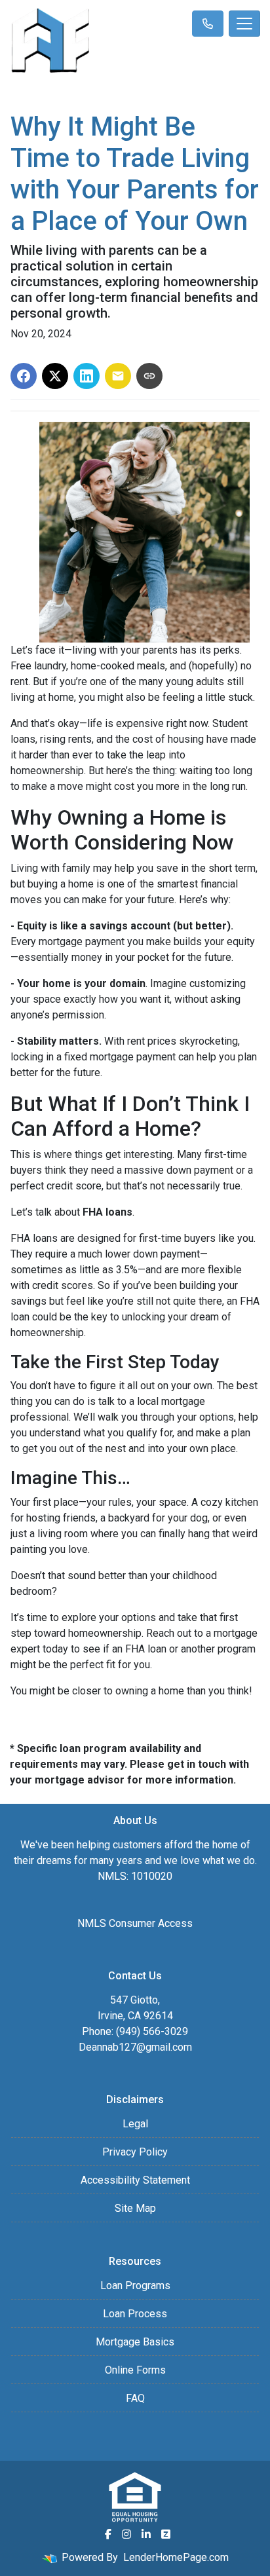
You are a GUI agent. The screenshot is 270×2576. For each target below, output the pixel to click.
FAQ (135, 2398)
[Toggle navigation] (244, 24)
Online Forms (135, 2370)
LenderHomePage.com (176, 2557)
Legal (135, 2124)
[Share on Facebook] (24, 376)
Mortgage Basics (135, 2342)
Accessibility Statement (135, 2180)
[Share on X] (55, 376)
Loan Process (135, 2314)
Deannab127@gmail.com (135, 2047)
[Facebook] (108, 2534)
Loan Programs (135, 2286)
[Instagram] (126, 2534)
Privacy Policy (135, 2152)
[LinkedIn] (146, 2534)
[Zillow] (166, 2534)
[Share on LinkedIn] (87, 376)
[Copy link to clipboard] (149, 376)
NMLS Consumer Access (135, 1923)
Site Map (135, 2208)
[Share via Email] (118, 376)
